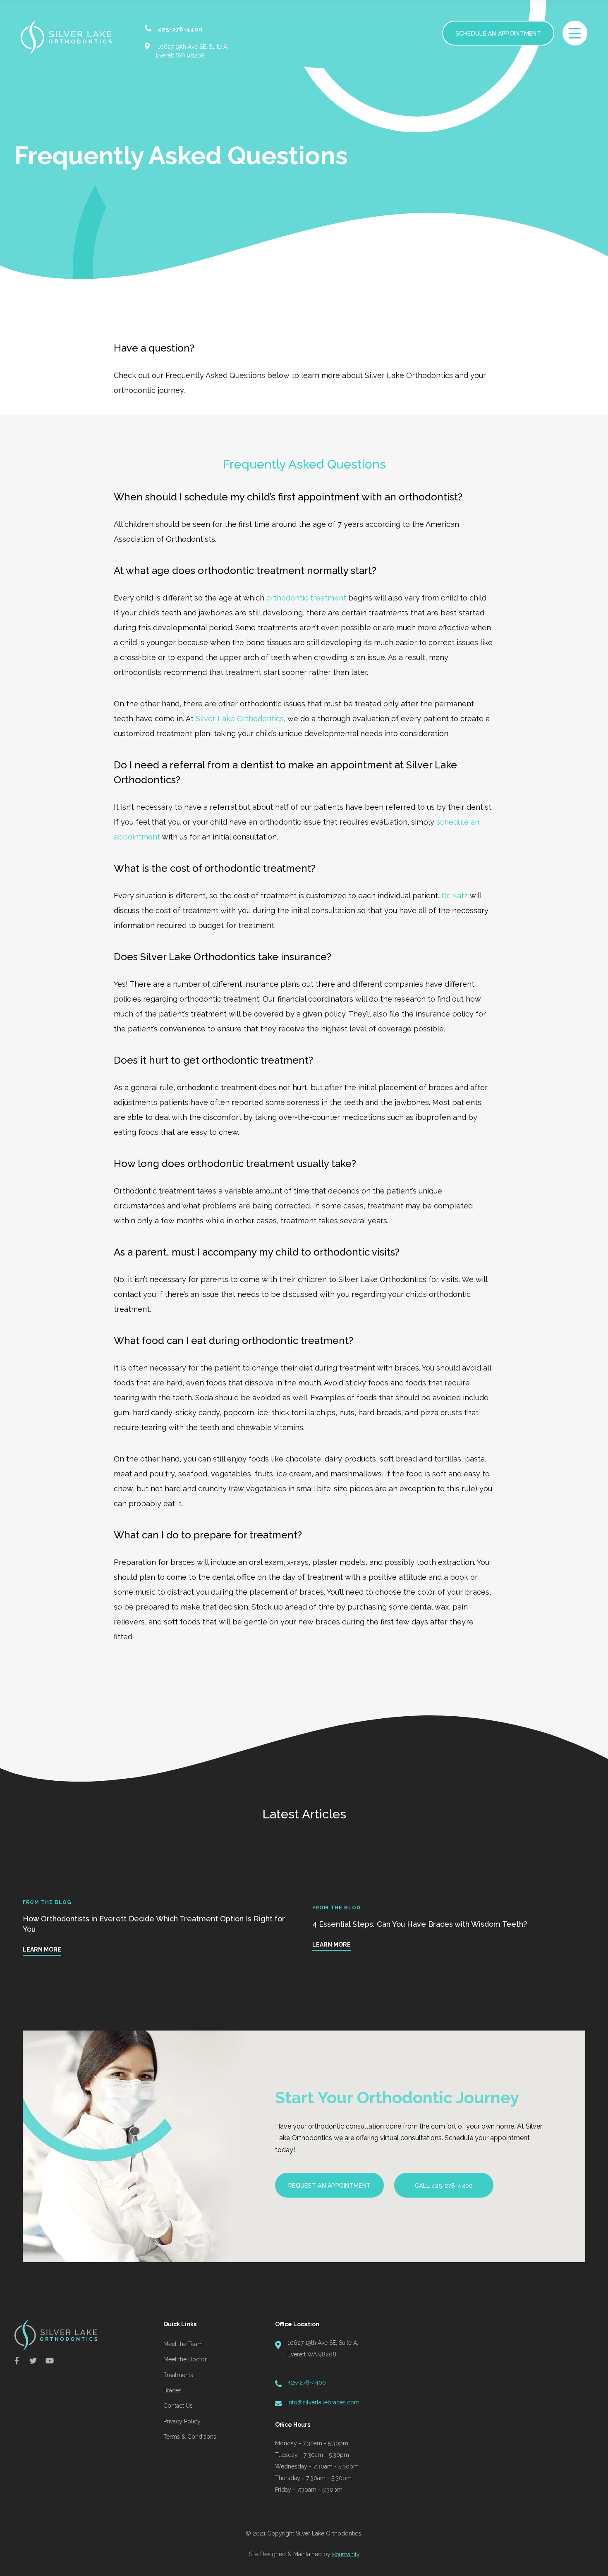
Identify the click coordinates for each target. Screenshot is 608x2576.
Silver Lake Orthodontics (240, 719)
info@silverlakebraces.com (323, 2402)
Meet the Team (183, 2344)
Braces (172, 2390)
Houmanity (346, 2554)
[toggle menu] (575, 33)
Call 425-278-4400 (444, 2186)
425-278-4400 (307, 2382)
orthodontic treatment (306, 598)
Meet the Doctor (185, 2359)
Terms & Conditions (190, 2437)
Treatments (178, 2375)
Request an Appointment (329, 2186)
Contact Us (178, 2406)
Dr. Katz (455, 896)
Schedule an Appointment (498, 33)
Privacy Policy (182, 2421)
